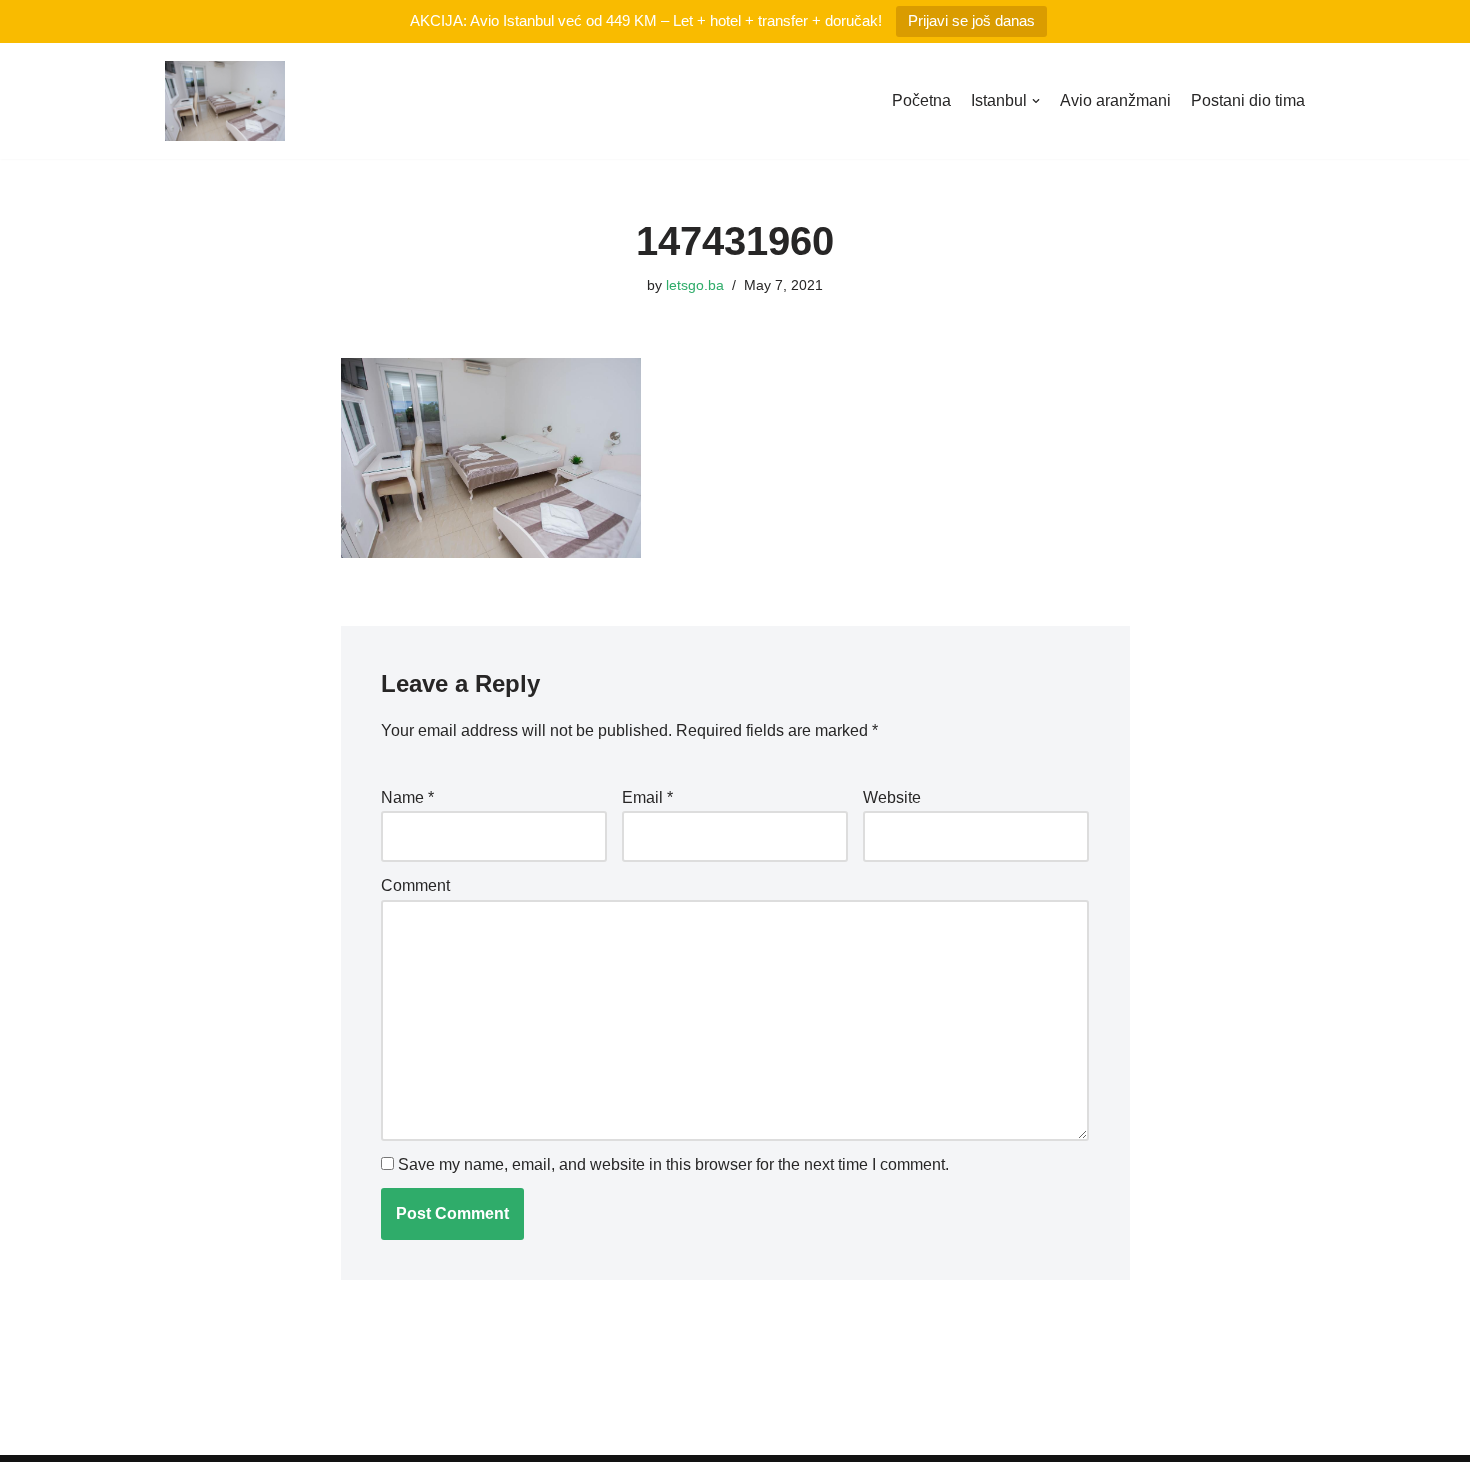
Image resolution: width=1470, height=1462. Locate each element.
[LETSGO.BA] (225, 101)
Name (407, 797)
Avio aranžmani (1115, 100)
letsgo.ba (695, 285)
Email (647, 797)
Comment (415, 885)
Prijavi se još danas (971, 20)
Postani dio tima (1248, 100)
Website (892, 797)
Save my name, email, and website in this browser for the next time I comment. (673, 1164)
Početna (921, 100)
